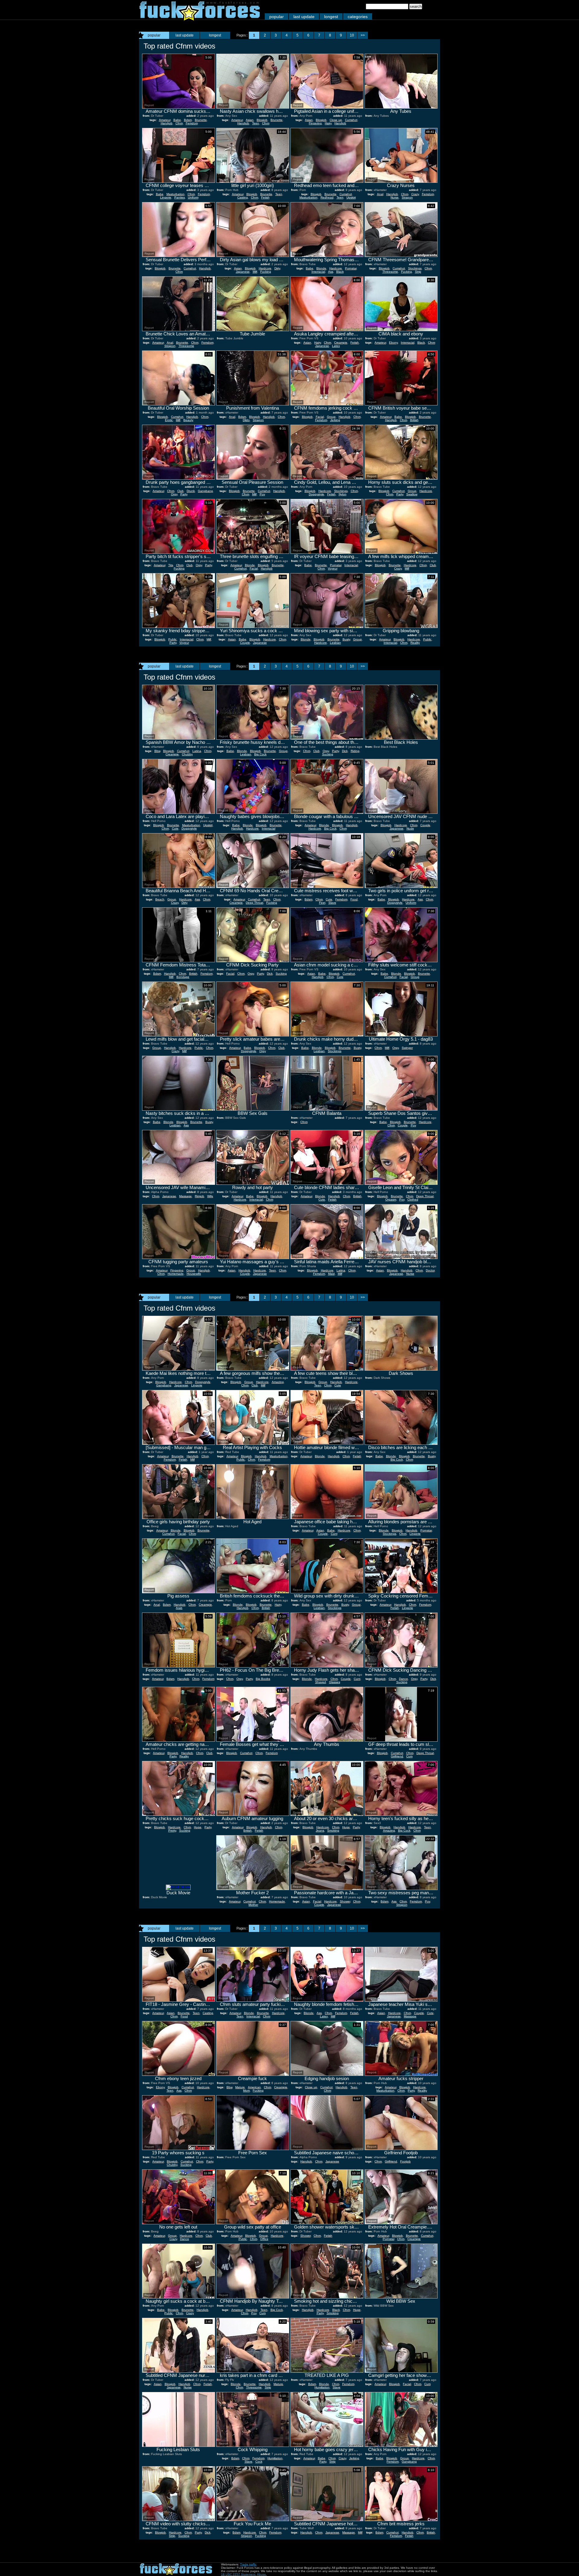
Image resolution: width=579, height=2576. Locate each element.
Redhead (327, 197)
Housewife (194, 1274)
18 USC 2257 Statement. (239, 2574)
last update (304, 17)
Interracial (318, 272)
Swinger (407, 1048)
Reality (415, 643)
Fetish (265, 197)
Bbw (157, 751)
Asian (250, 120)
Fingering (315, 123)
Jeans (320, 1830)
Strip (418, 272)
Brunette (201, 120)
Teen (256, 123)
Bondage (183, 977)
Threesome (390, 272)
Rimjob (199, 1196)
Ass (331, 272)
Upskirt (351, 197)
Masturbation (176, 194)
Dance (403, 1679)
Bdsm (188, 120)
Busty (346, 639)
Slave (332, 903)
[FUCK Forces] (200, 19)
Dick (345, 751)
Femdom (192, 123)
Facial (320, 417)
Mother (253, 1905)
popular (277, 17)
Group (331, 417)
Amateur (165, 120)
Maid (331, 1274)
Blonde (321, 268)
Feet (322, 903)
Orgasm (391, 1199)
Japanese (243, 272)
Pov (262, 494)
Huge (198, 1827)
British (414, 420)
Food (354, 899)
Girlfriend (397, 1756)
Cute (175, 828)
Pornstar (351, 268)
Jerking (335, 420)
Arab (179, 1608)
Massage (185, 1196)
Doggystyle (316, 494)
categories (358, 17)
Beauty (188, 420)
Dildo (246, 420)
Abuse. (262, 2574)
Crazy (415, 194)
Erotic (169, 420)
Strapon (407, 197)
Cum (409, 1756)
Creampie (341, 343)
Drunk (191, 491)
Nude (410, 828)
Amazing (278, 1382)
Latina (197, 751)
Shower (345, 1901)
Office (264, 2239)
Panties (180, 197)
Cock (259, 2462)
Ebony (393, 343)
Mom (246, 2091)
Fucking (266, 272)
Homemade (176, 1274)
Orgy (174, 494)
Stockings (415, 268)
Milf (255, 272)
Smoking (333, 1830)
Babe (177, 120)
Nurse (395, 197)
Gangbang (205, 491)
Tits (171, 565)
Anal (380, 194)
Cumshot (351, 120)
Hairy (328, 123)
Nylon (343, 494)
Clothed (413, 1199)
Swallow (412, 494)
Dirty (277, 268)
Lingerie (166, 197)
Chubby (187, 754)
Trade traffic (248, 2564)
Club (180, 491)
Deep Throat (255, 903)
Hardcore (265, 268)
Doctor (430, 1270)
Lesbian (335, 643)
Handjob (167, 123)
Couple (245, 643)
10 (352, 35)
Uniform (193, 197)
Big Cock (260, 754)
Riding (355, 751)
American (254, 2087)
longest (331, 17)
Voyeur (333, 568)
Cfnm (179, 123)
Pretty (172, 1830)
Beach (160, 899)
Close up (336, 120)
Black (340, 272)
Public (172, 639)
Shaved (321, 1682)
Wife (210, 1196)
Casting (243, 197)
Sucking (328, 754)
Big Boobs (263, 1679)
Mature (240, 2087)
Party (184, 494)
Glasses (335, 1682)
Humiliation (322, 2387)
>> (363, 35)
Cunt (334, 1534)
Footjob (405, 2161)
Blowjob (262, 120)
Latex (336, 346)
